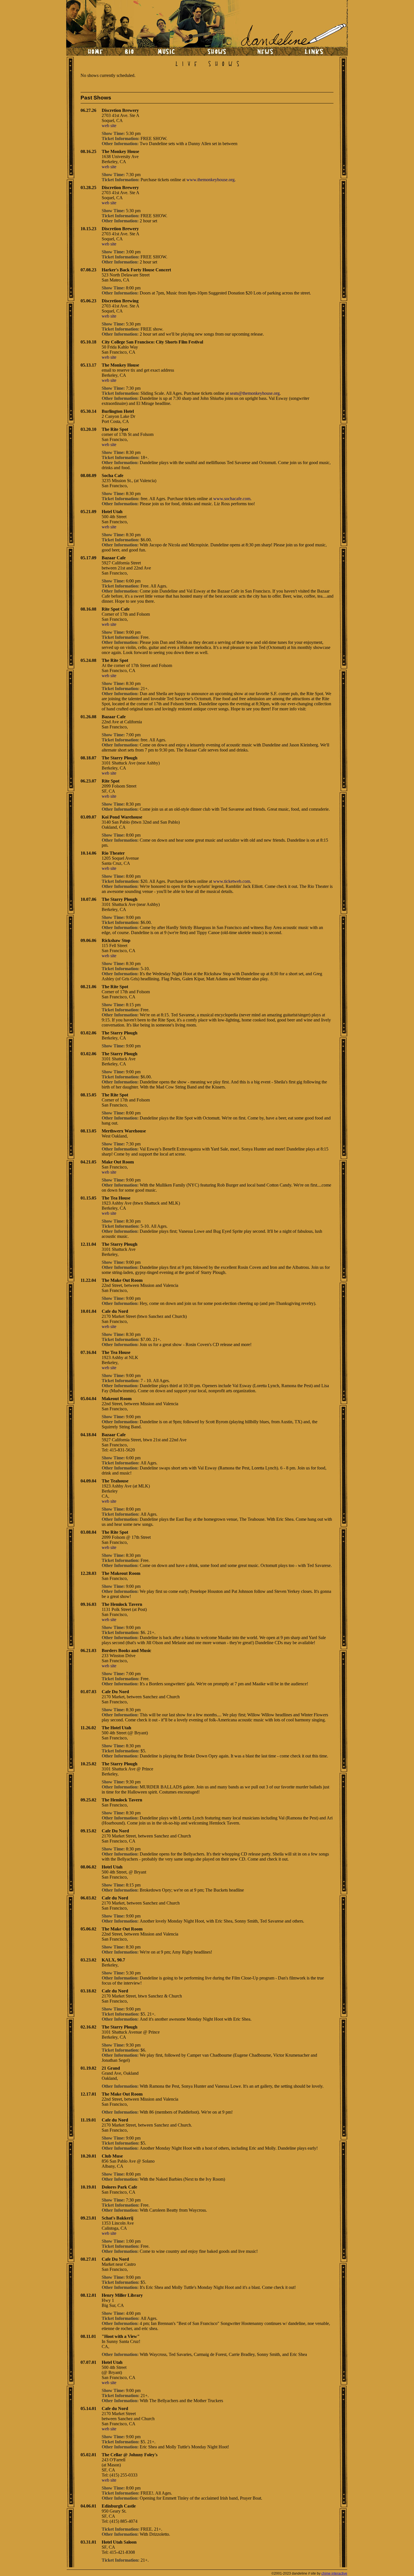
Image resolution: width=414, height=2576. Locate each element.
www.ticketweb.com (232, 881)
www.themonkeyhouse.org (211, 180)
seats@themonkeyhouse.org (255, 393)
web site (109, 126)
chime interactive (334, 2573)
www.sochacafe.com (232, 499)
